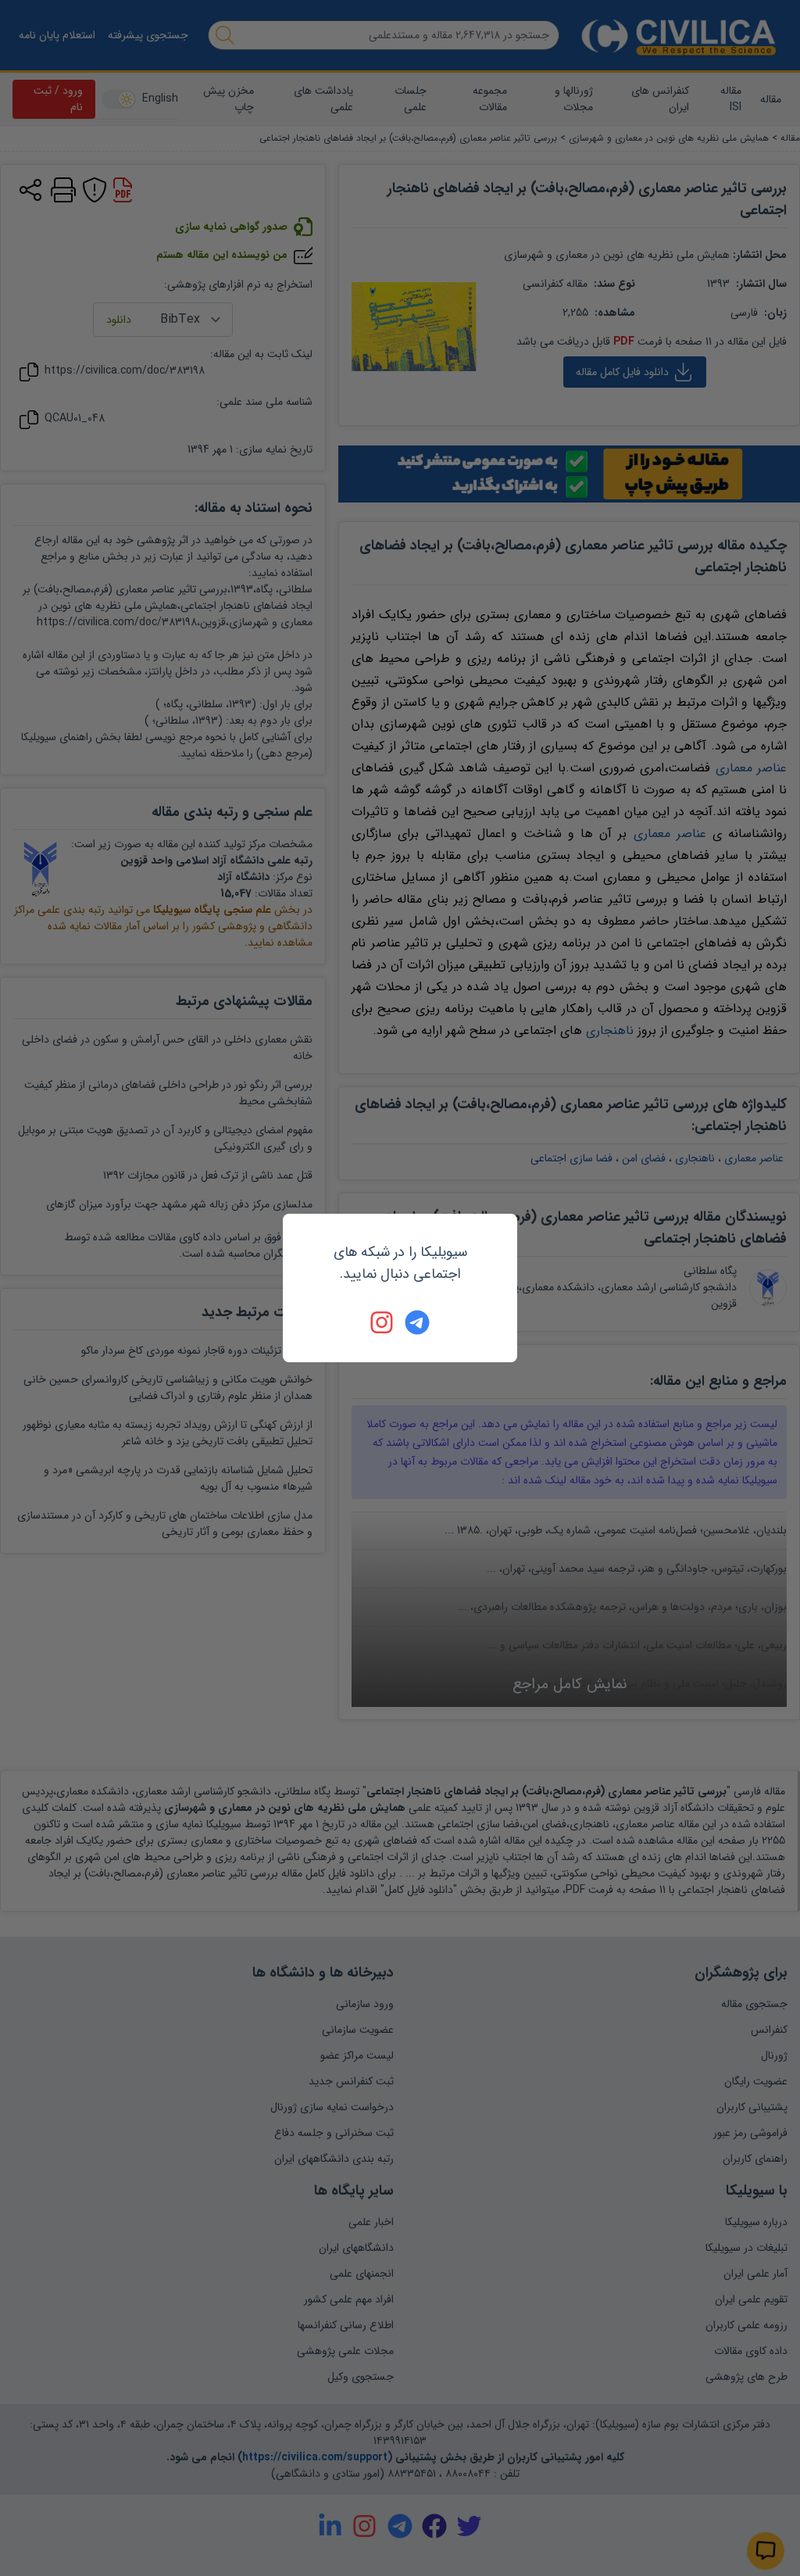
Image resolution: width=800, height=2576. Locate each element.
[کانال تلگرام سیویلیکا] (417, 1322)
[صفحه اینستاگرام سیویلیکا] (383, 1322)
